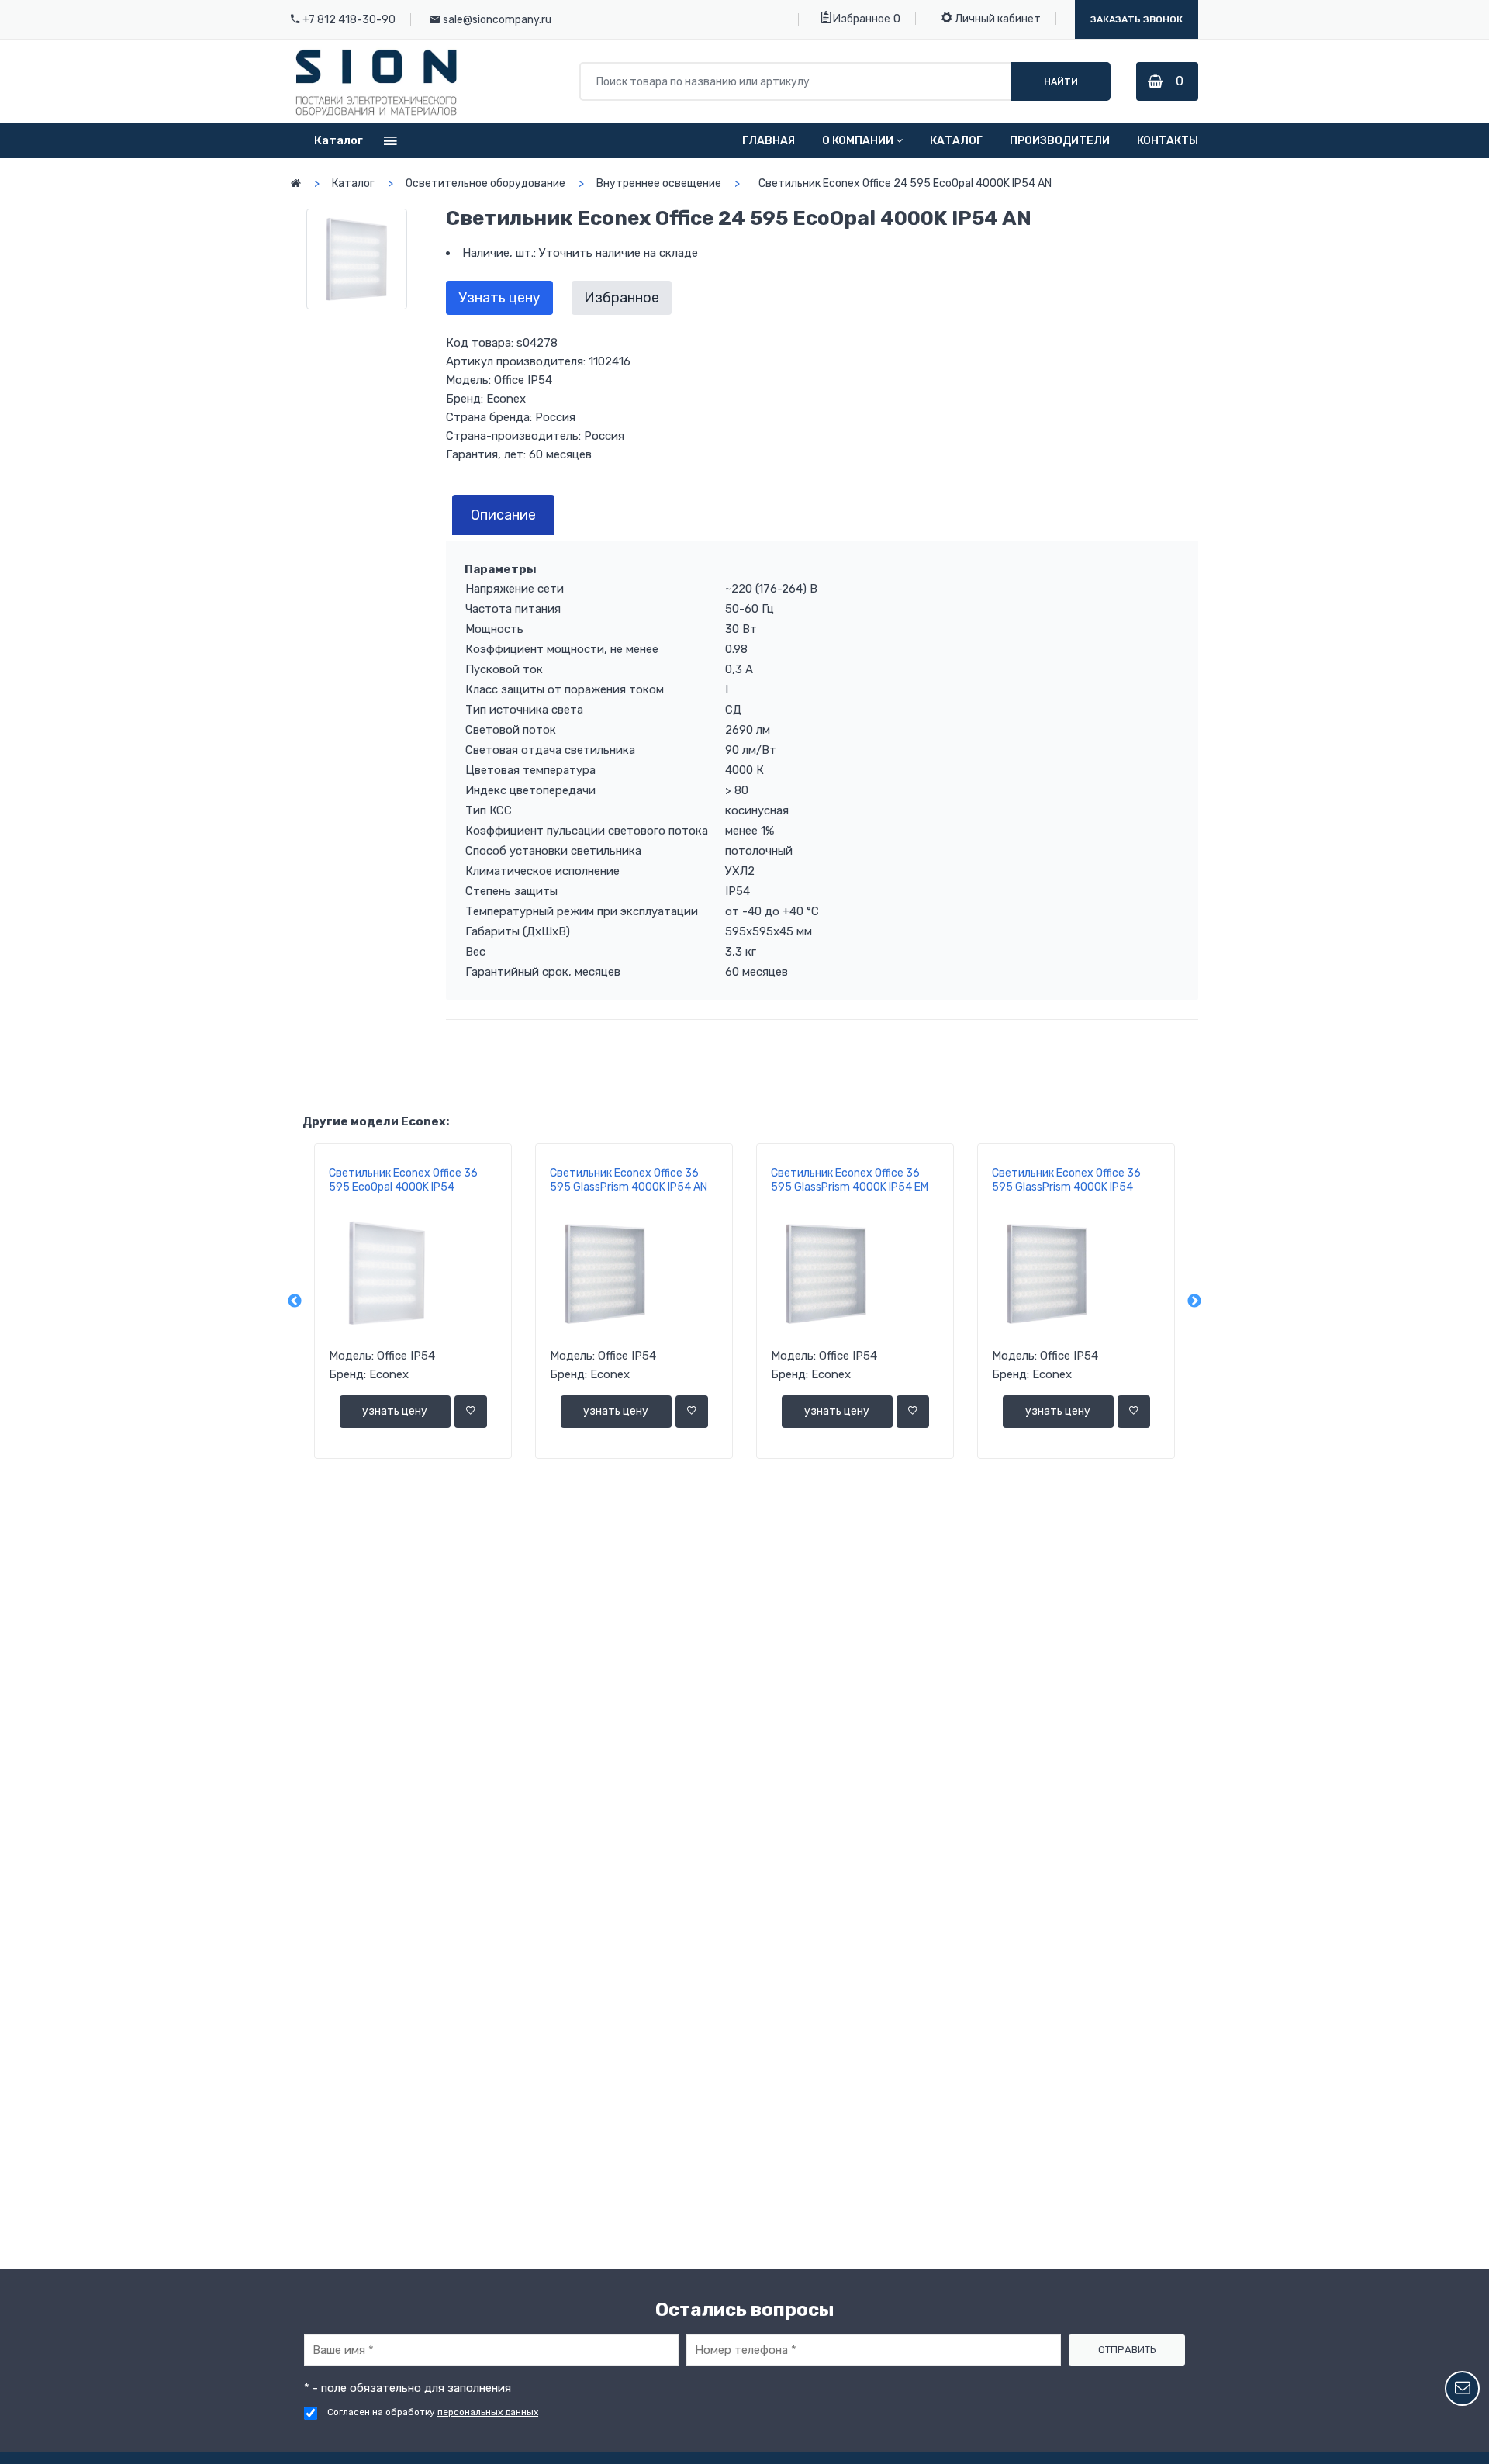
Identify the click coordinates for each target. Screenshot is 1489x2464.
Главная (769, 141)
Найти (1061, 81)
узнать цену (395, 1411)
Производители (1060, 141)
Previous (295, 1301)
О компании (858, 141)
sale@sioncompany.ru (497, 20)
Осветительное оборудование (485, 183)
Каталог (956, 141)
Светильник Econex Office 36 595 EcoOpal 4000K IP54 (403, 1180)
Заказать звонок (1137, 19)
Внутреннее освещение (659, 183)
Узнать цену (499, 298)
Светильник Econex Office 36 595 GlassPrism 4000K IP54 (1066, 1180)
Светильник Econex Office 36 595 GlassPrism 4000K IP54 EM (850, 1180)
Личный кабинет (997, 19)
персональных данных (488, 2412)
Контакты (1168, 141)
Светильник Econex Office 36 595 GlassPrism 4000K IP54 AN (629, 1180)
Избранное (860, 19)
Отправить (1127, 2350)
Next (1194, 1301)
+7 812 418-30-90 (349, 20)
